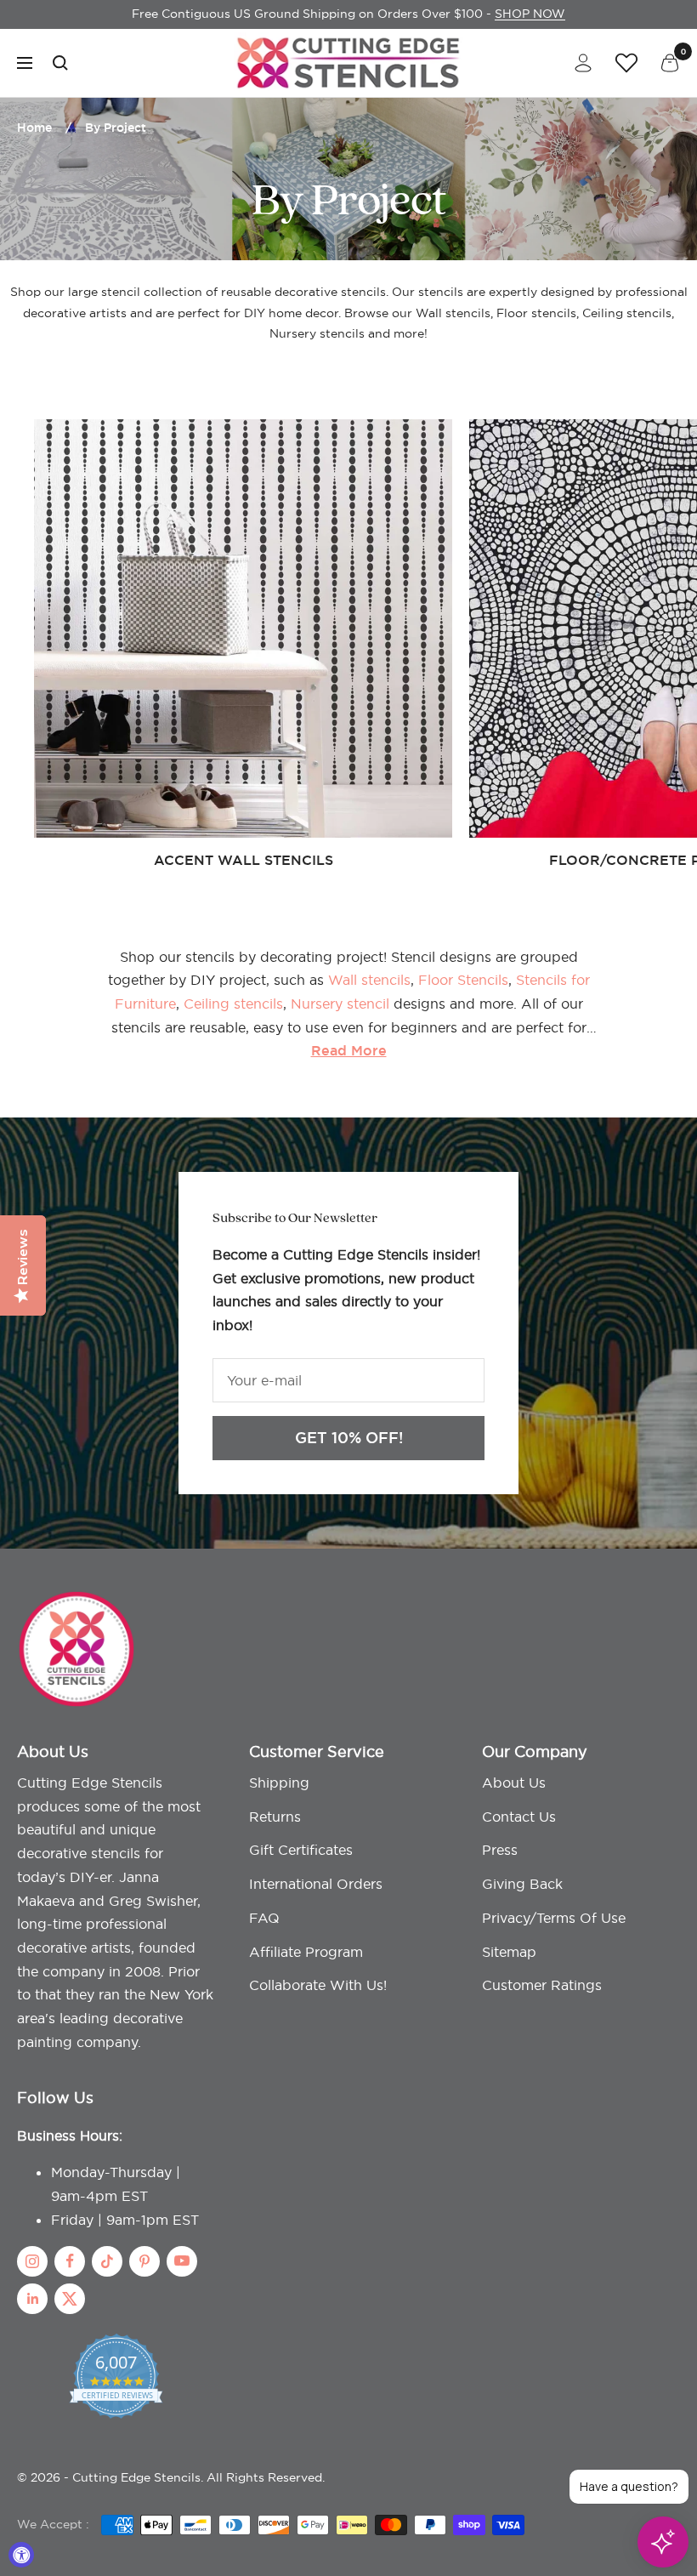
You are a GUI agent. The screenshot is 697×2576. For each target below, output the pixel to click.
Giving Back (522, 1884)
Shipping (279, 1783)
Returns (275, 1817)
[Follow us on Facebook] (70, 2261)
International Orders (316, 1884)
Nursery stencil (342, 1004)
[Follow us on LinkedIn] (32, 2299)
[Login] (583, 63)
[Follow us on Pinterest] (144, 2261)
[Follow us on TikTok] (107, 2261)
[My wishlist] (626, 62)
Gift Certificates (301, 1850)
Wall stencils (369, 980)
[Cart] (670, 63)
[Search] (60, 63)
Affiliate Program (306, 1952)
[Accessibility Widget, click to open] (21, 2555)
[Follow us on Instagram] (32, 2261)
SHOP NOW (530, 14)
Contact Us (519, 1817)
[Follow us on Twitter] (70, 2299)
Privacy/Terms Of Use (554, 1918)
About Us (514, 1783)
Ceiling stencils (233, 1004)
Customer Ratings (542, 1985)
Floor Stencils (463, 980)
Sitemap (509, 1952)
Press (500, 1850)
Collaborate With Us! (318, 1985)
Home (34, 128)
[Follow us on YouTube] (182, 2261)
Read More (349, 1051)
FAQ (264, 1918)
